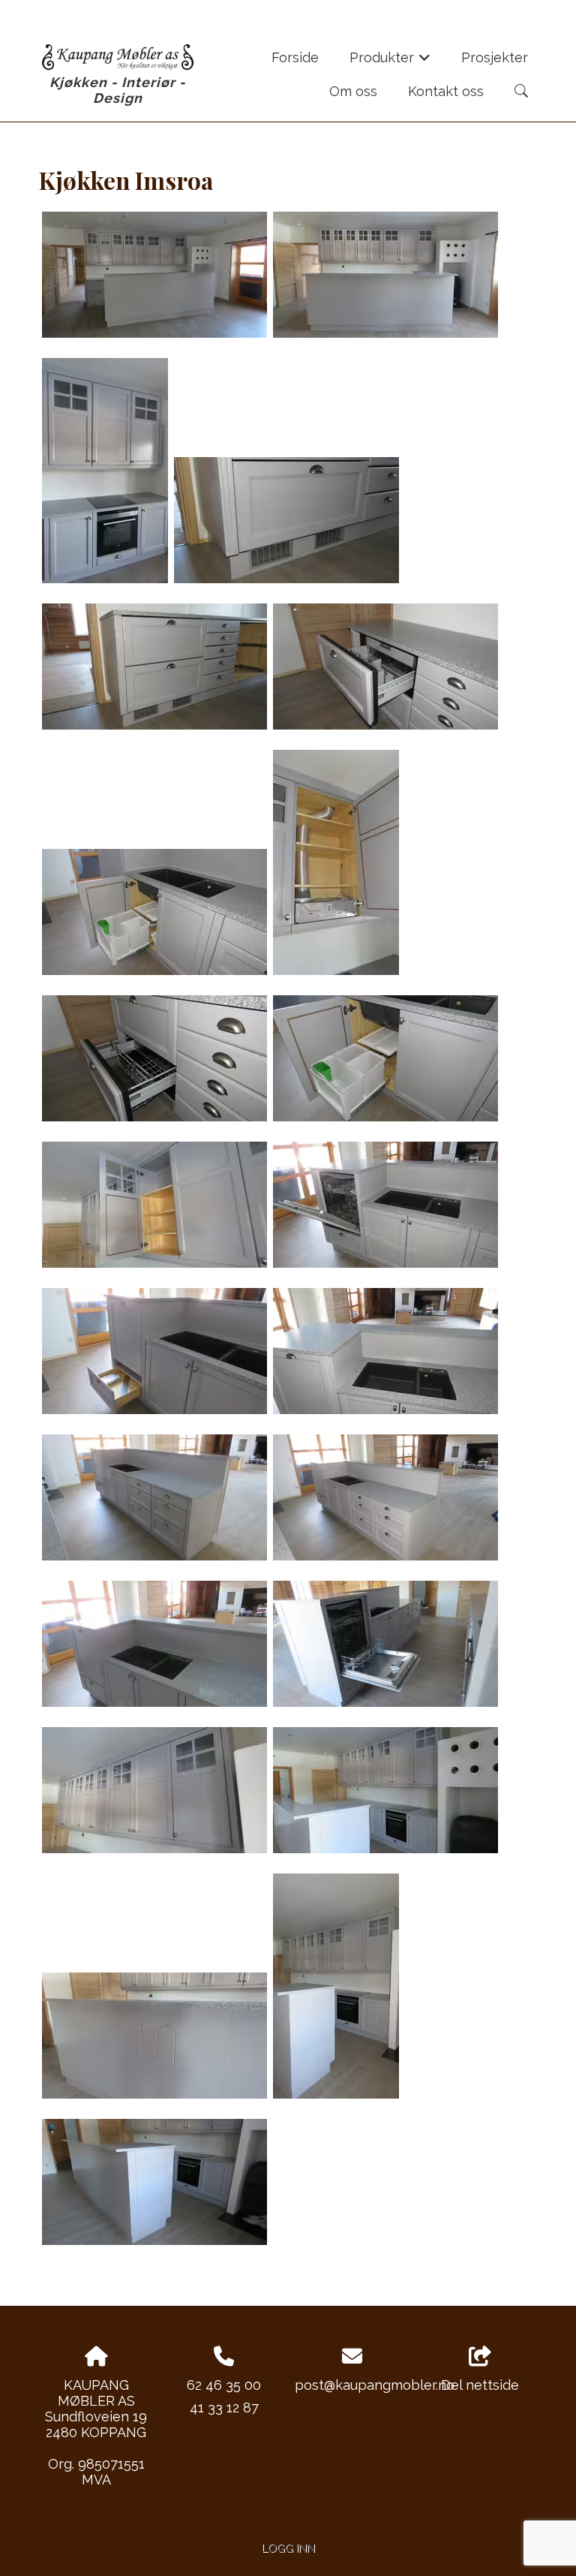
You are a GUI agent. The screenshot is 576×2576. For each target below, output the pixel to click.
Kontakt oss (446, 91)
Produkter (390, 62)
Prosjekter (495, 57)
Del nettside (480, 2385)
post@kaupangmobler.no (375, 2385)
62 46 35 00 (224, 2385)
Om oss (353, 91)
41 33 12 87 (224, 2407)
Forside (295, 57)
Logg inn (288, 2548)
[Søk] (521, 91)
